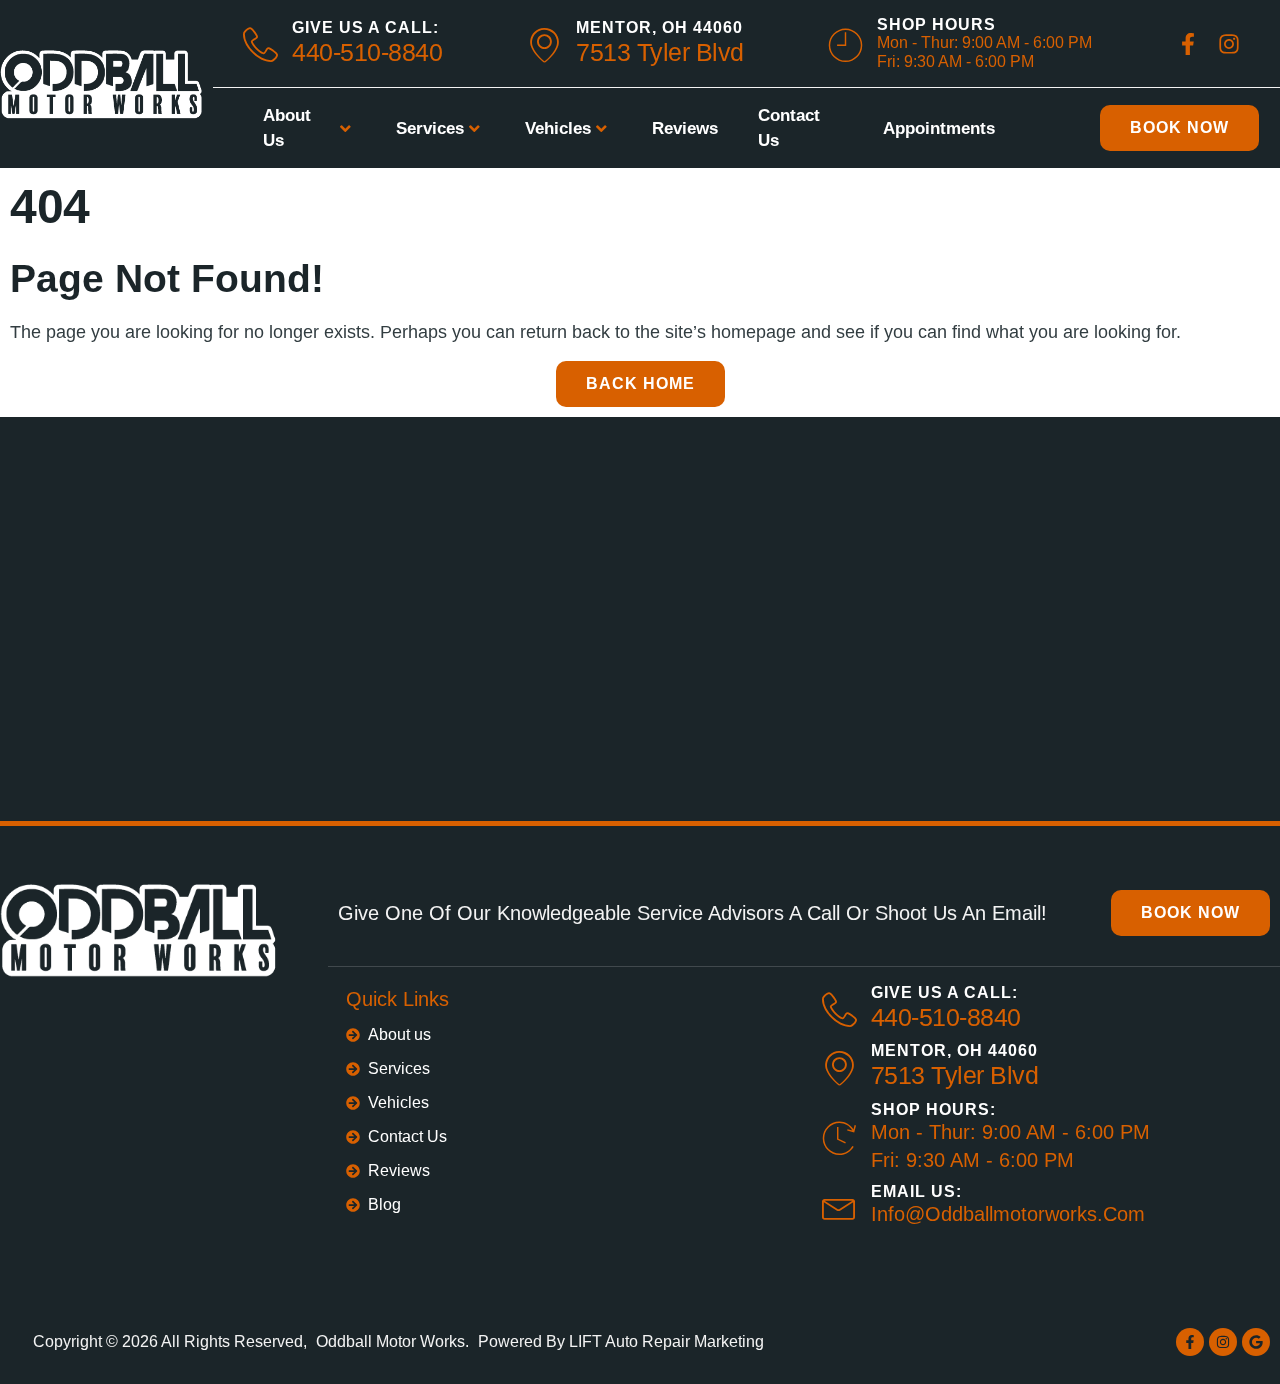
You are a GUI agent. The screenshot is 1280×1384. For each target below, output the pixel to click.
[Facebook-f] (1190, 1342)
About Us (287, 128)
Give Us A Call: (365, 27)
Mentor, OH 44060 (659, 27)
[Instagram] (1223, 1342)
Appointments (939, 128)
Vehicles (558, 128)
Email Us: (916, 1191)
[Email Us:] (839, 1205)
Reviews (685, 128)
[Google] (1256, 1342)
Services (430, 128)
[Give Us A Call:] (839, 1009)
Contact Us (789, 128)
